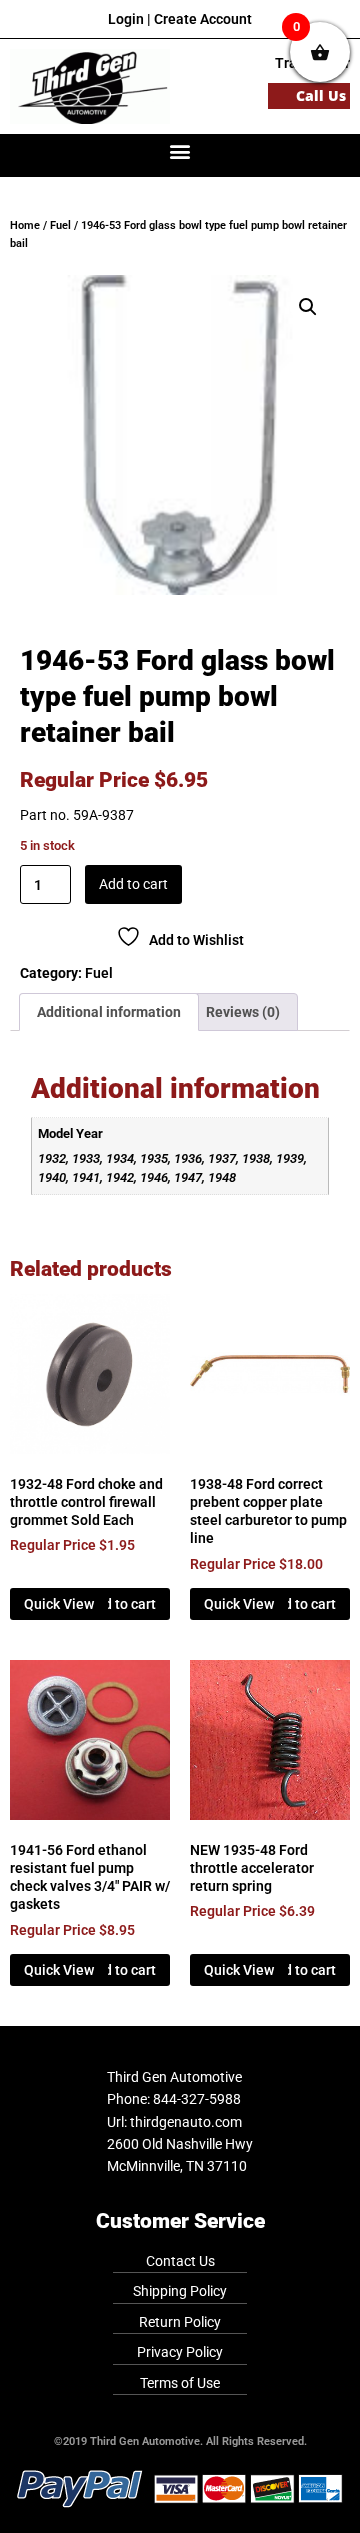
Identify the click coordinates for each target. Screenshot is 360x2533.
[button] (180, 150)
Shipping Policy (180, 2291)
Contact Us (180, 2261)
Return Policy (180, 2322)
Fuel (60, 225)
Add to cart (133, 884)
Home (25, 225)
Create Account (203, 19)
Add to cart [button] (121, 1604)
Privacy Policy (180, 2352)
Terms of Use (180, 2383)
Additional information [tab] (109, 1012)
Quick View (59, 1604)
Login (126, 19)
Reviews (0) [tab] (243, 1012)
